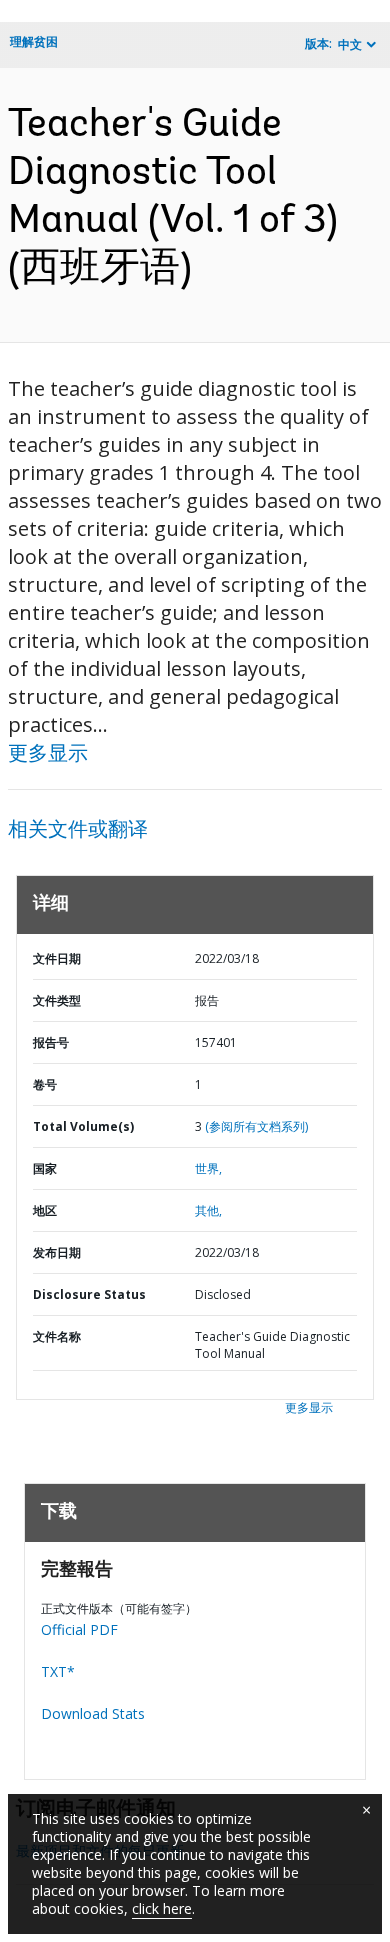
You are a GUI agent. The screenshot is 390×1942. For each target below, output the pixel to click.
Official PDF (79, 1629)
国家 (45, 1168)
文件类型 (57, 1000)
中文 (350, 44)
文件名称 (57, 1336)
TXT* (58, 1671)
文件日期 (57, 958)
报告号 (51, 1042)
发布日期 (57, 1252)
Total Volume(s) (83, 1126)
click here (162, 1908)
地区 (45, 1210)
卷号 (45, 1084)
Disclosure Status (89, 1294)
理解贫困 (34, 41)
